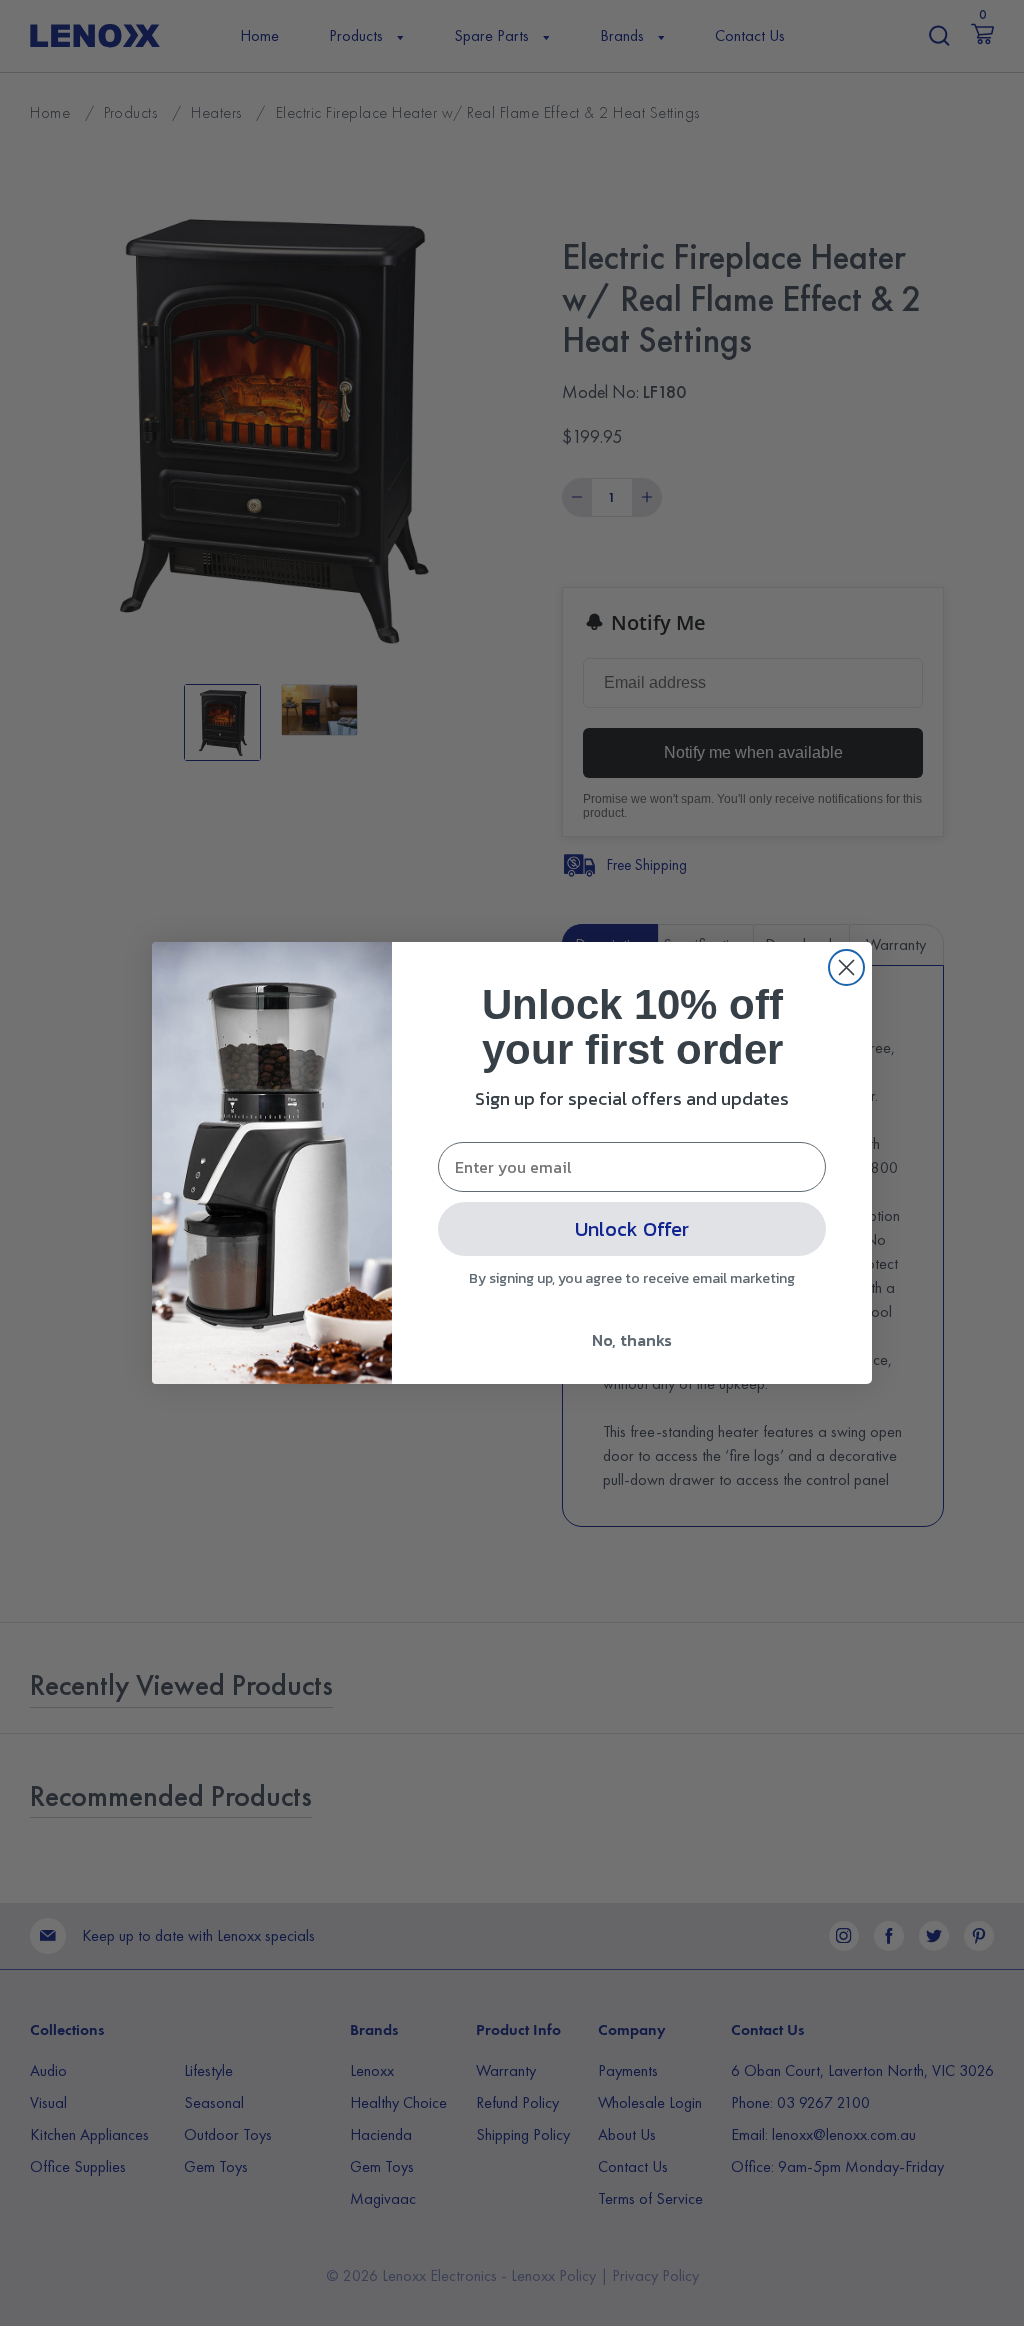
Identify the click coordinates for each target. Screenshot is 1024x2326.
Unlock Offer (632, 1229)
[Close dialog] (846, 967)
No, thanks (632, 1340)
